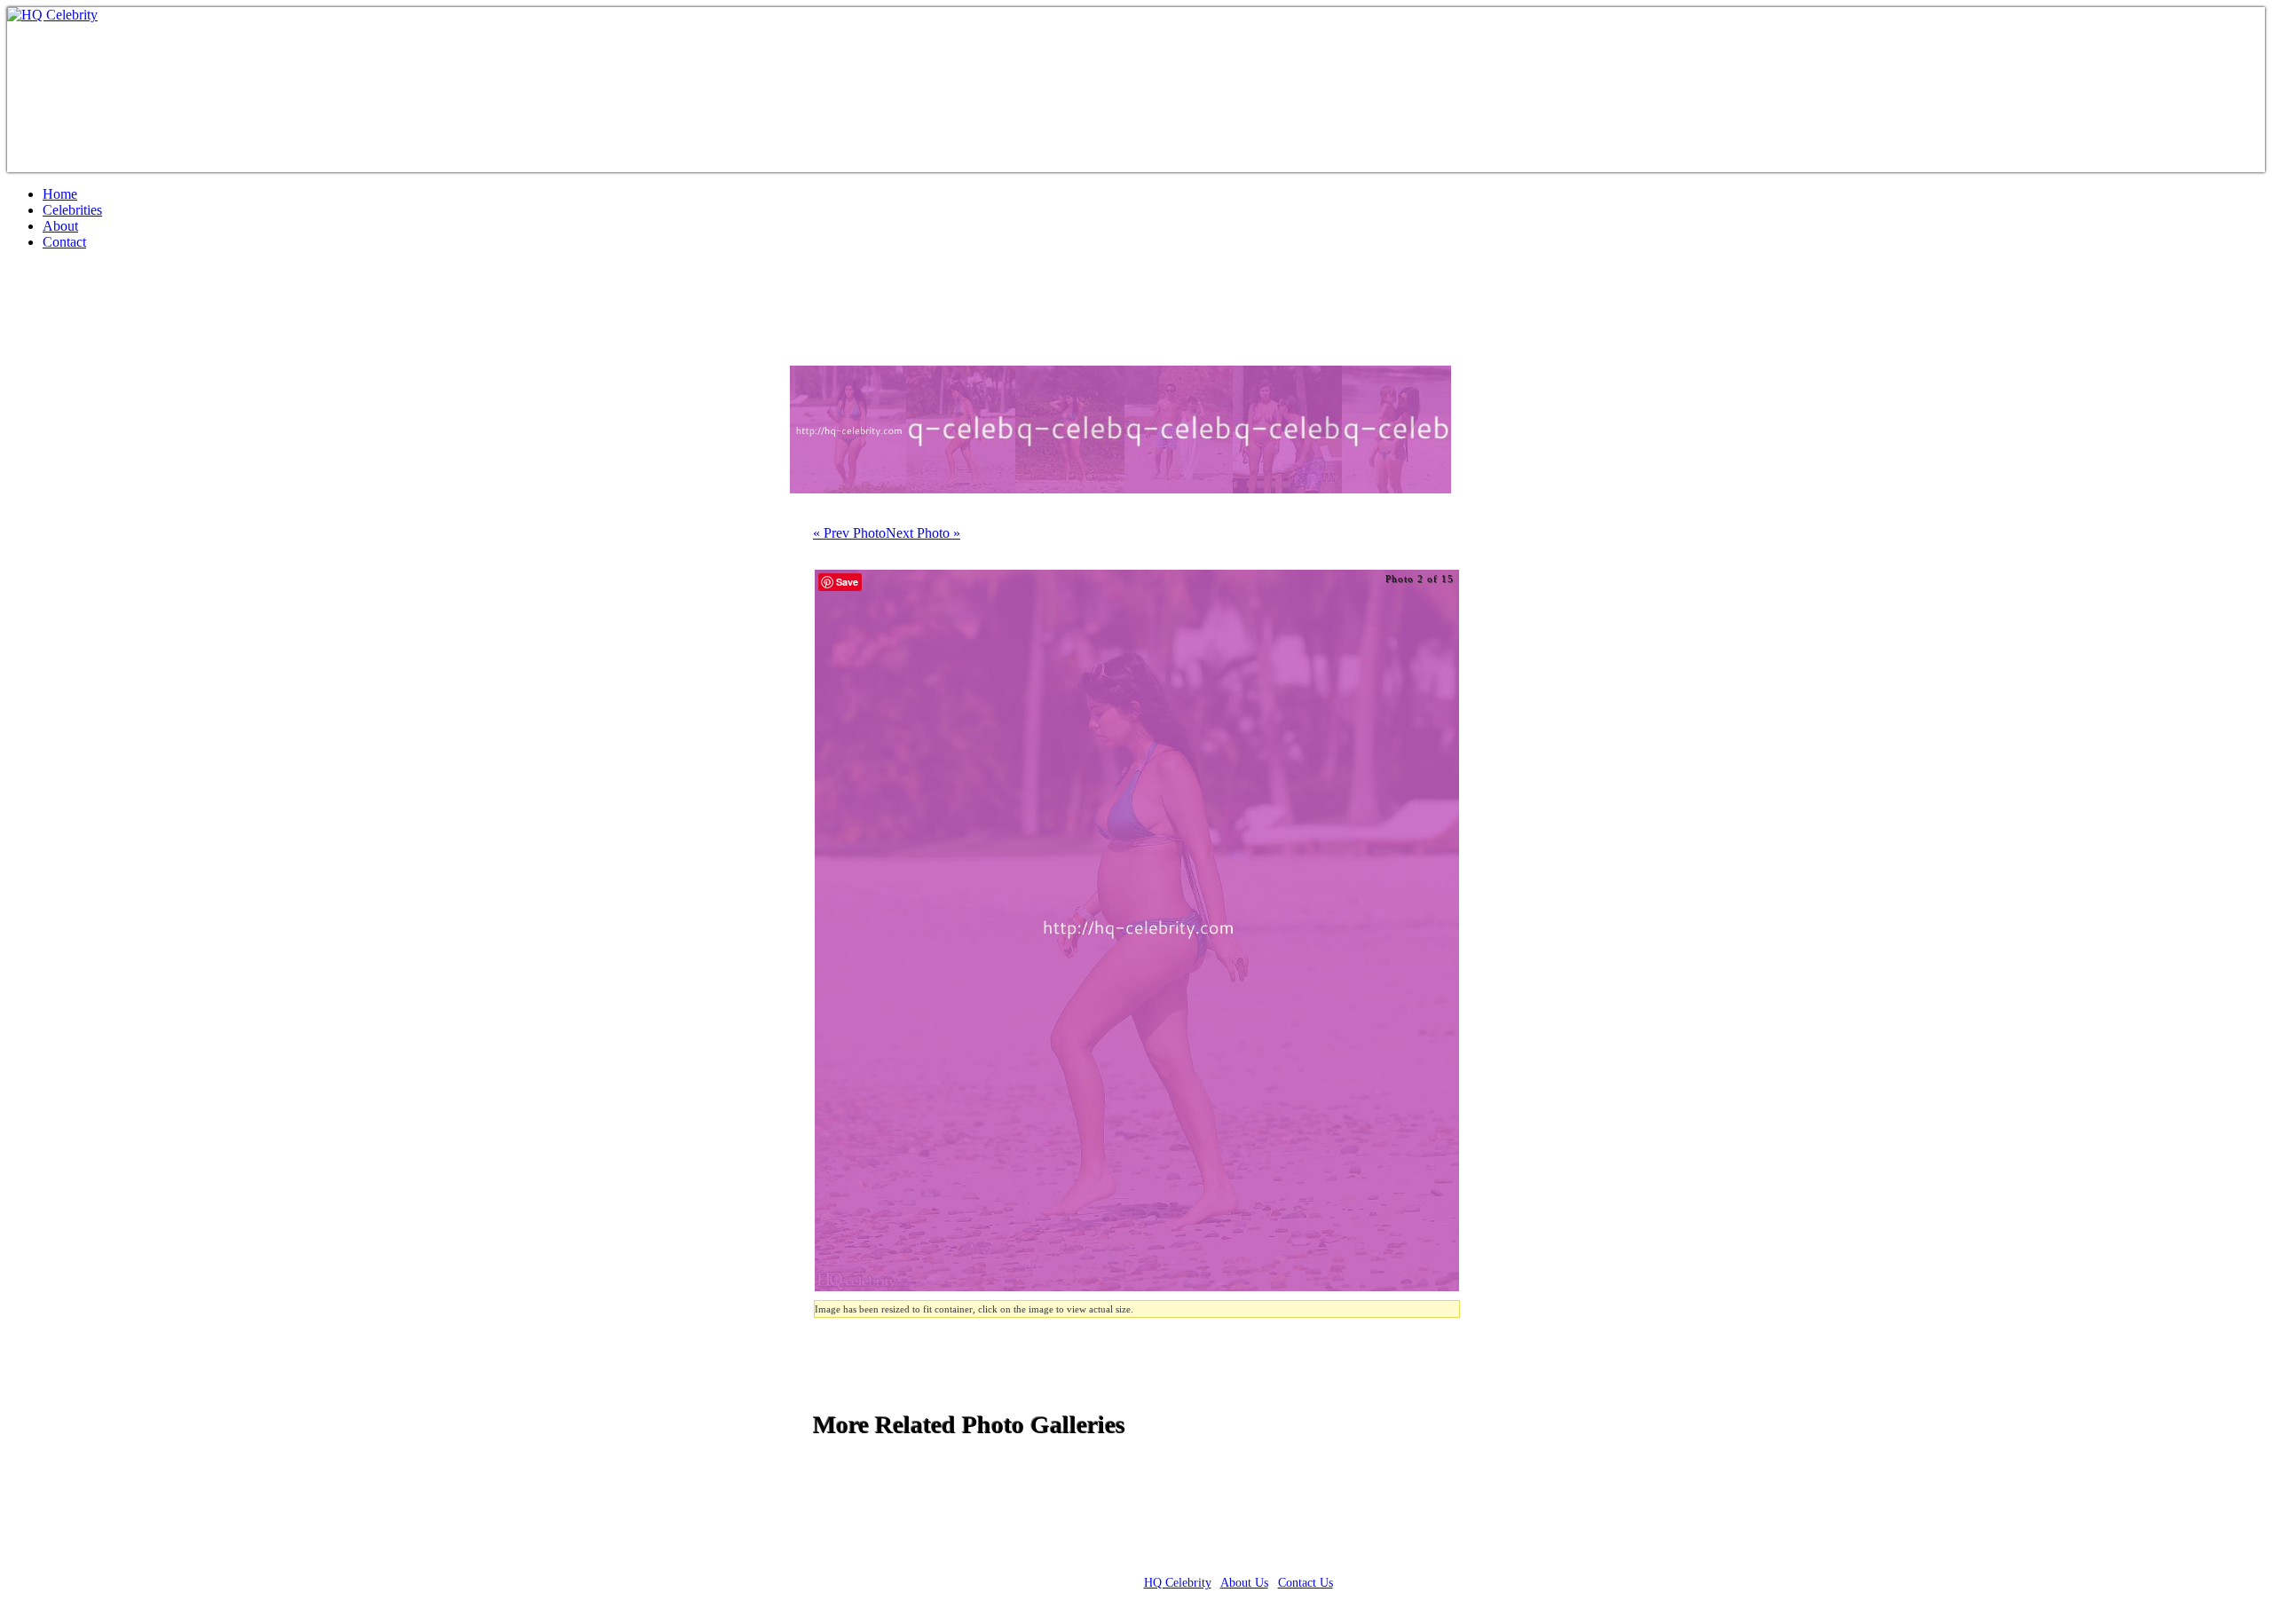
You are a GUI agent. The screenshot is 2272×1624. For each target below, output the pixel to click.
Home (60, 194)
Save (847, 582)
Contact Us (1306, 1583)
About (60, 226)
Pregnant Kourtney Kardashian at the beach (278, 315)
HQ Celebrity (1178, 1583)
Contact (64, 242)
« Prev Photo (849, 533)
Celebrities (72, 210)
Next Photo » (923, 533)
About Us (1244, 1583)
